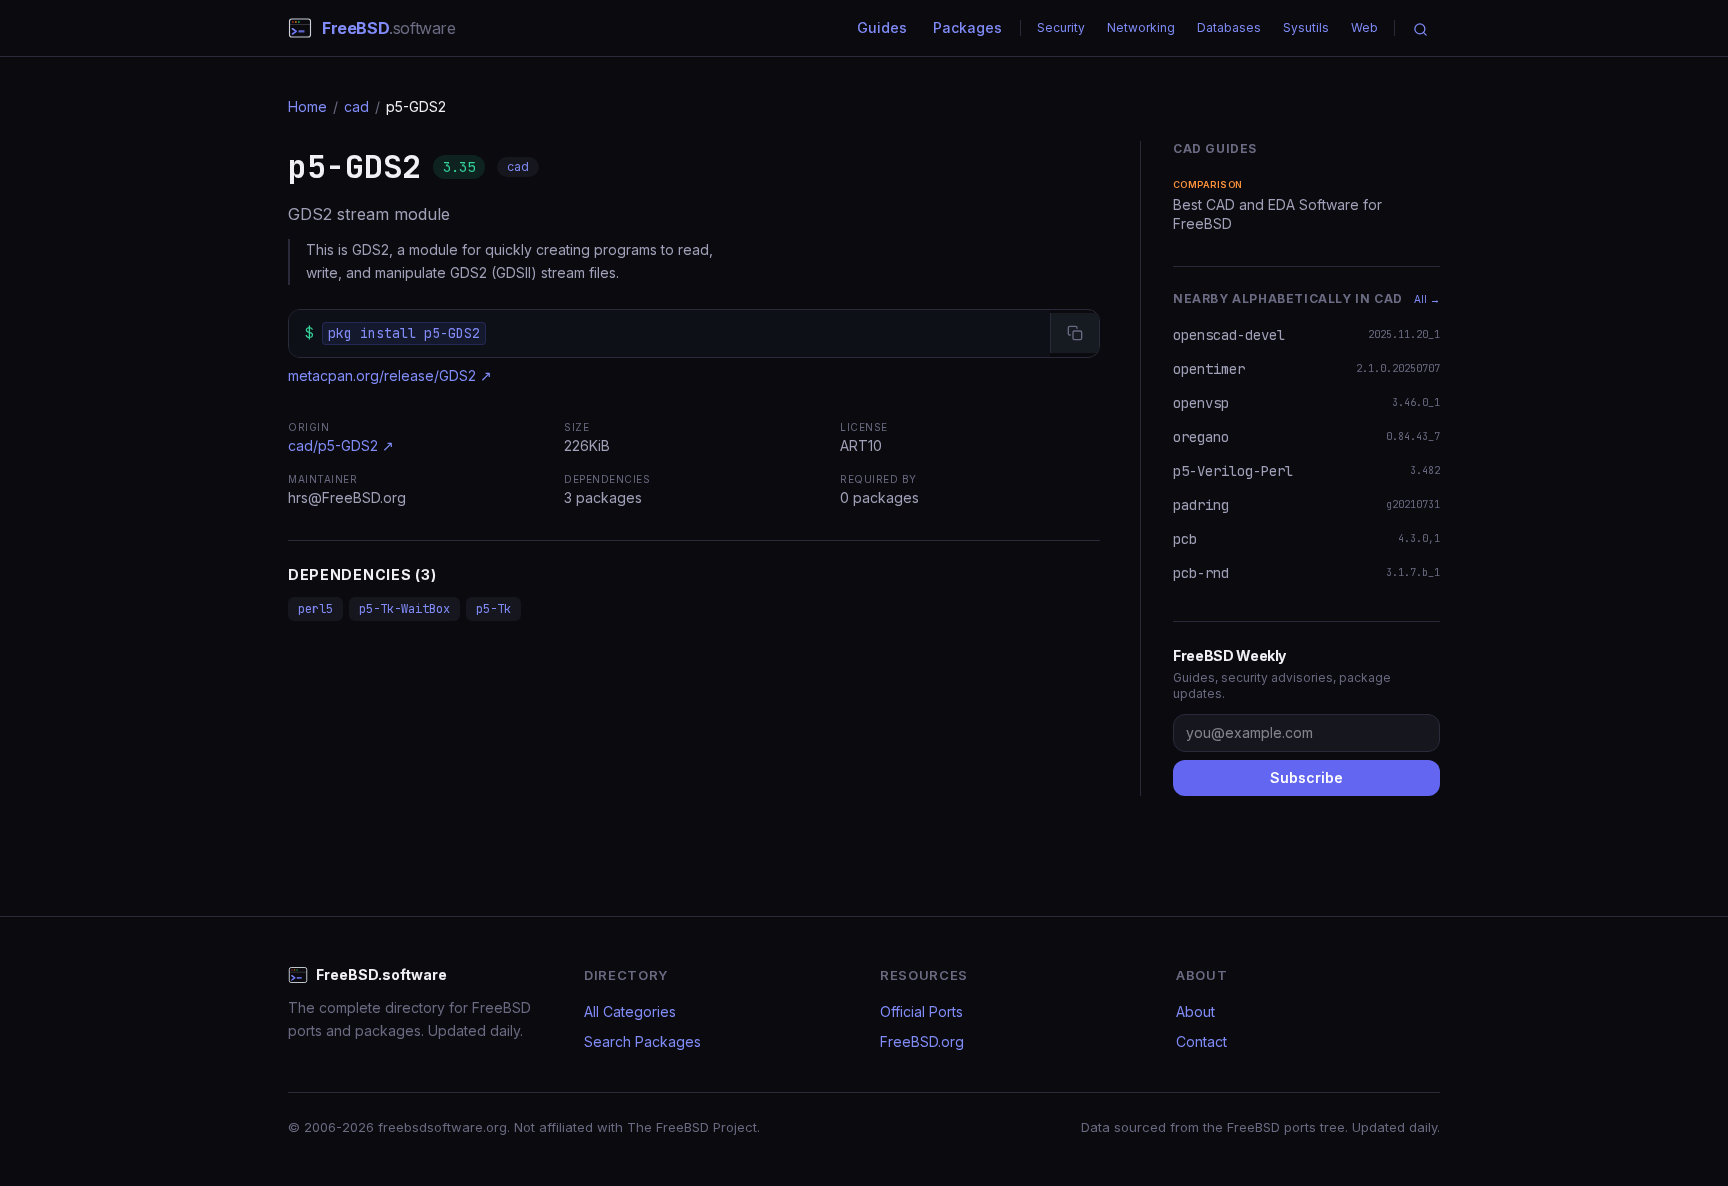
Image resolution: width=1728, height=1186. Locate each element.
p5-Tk (493, 609)
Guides (882, 27)
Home (307, 106)
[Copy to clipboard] (1074, 333)
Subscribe (1306, 777)
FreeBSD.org (922, 1041)
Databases (1229, 27)
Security (1061, 27)
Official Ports (921, 1011)
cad (356, 106)
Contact (1201, 1041)
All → (1427, 299)
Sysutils (1306, 27)
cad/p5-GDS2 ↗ (341, 445)
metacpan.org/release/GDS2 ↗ (390, 375)
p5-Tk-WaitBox (404, 609)
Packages (967, 27)
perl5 (315, 609)
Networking (1141, 27)
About (1195, 1011)
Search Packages (642, 1041)
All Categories (630, 1011)
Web (1364, 27)
